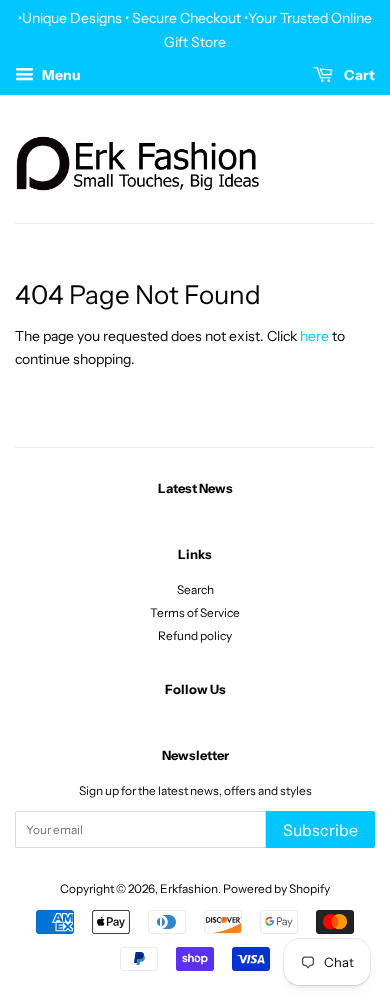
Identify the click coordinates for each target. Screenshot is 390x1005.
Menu (60, 75)
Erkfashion (189, 888)
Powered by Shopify (276, 888)
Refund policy (195, 635)
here (314, 336)
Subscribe (320, 830)
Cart (358, 75)
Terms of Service (195, 612)
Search (195, 589)
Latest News (195, 488)
